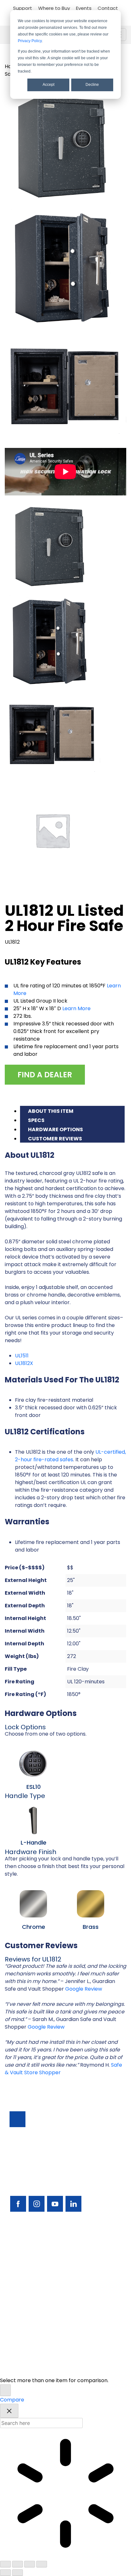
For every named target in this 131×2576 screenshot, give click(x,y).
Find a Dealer (45, 1075)
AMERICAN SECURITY (52, 2363)
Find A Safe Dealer (32, 2276)
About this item (51, 1111)
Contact (108, 8)
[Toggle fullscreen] (17, 2564)
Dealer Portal (26, 2341)
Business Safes (28, 2244)
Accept (48, 85)
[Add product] (5, 2390)
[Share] (30, 2564)
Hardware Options (55, 1129)
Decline (92, 85)
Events (84, 8)
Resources (23, 2308)
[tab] (72, 1110)
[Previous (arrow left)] (5, 2573)
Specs (36, 1120)
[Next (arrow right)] (17, 2573)
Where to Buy (54, 8)
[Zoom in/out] (5, 2564)
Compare (12, 2400)
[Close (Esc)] (42, 2564)
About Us (21, 2330)
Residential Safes (31, 2265)
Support (23, 8)
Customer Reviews (55, 1139)
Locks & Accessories (35, 2287)
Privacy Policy (30, 41)
